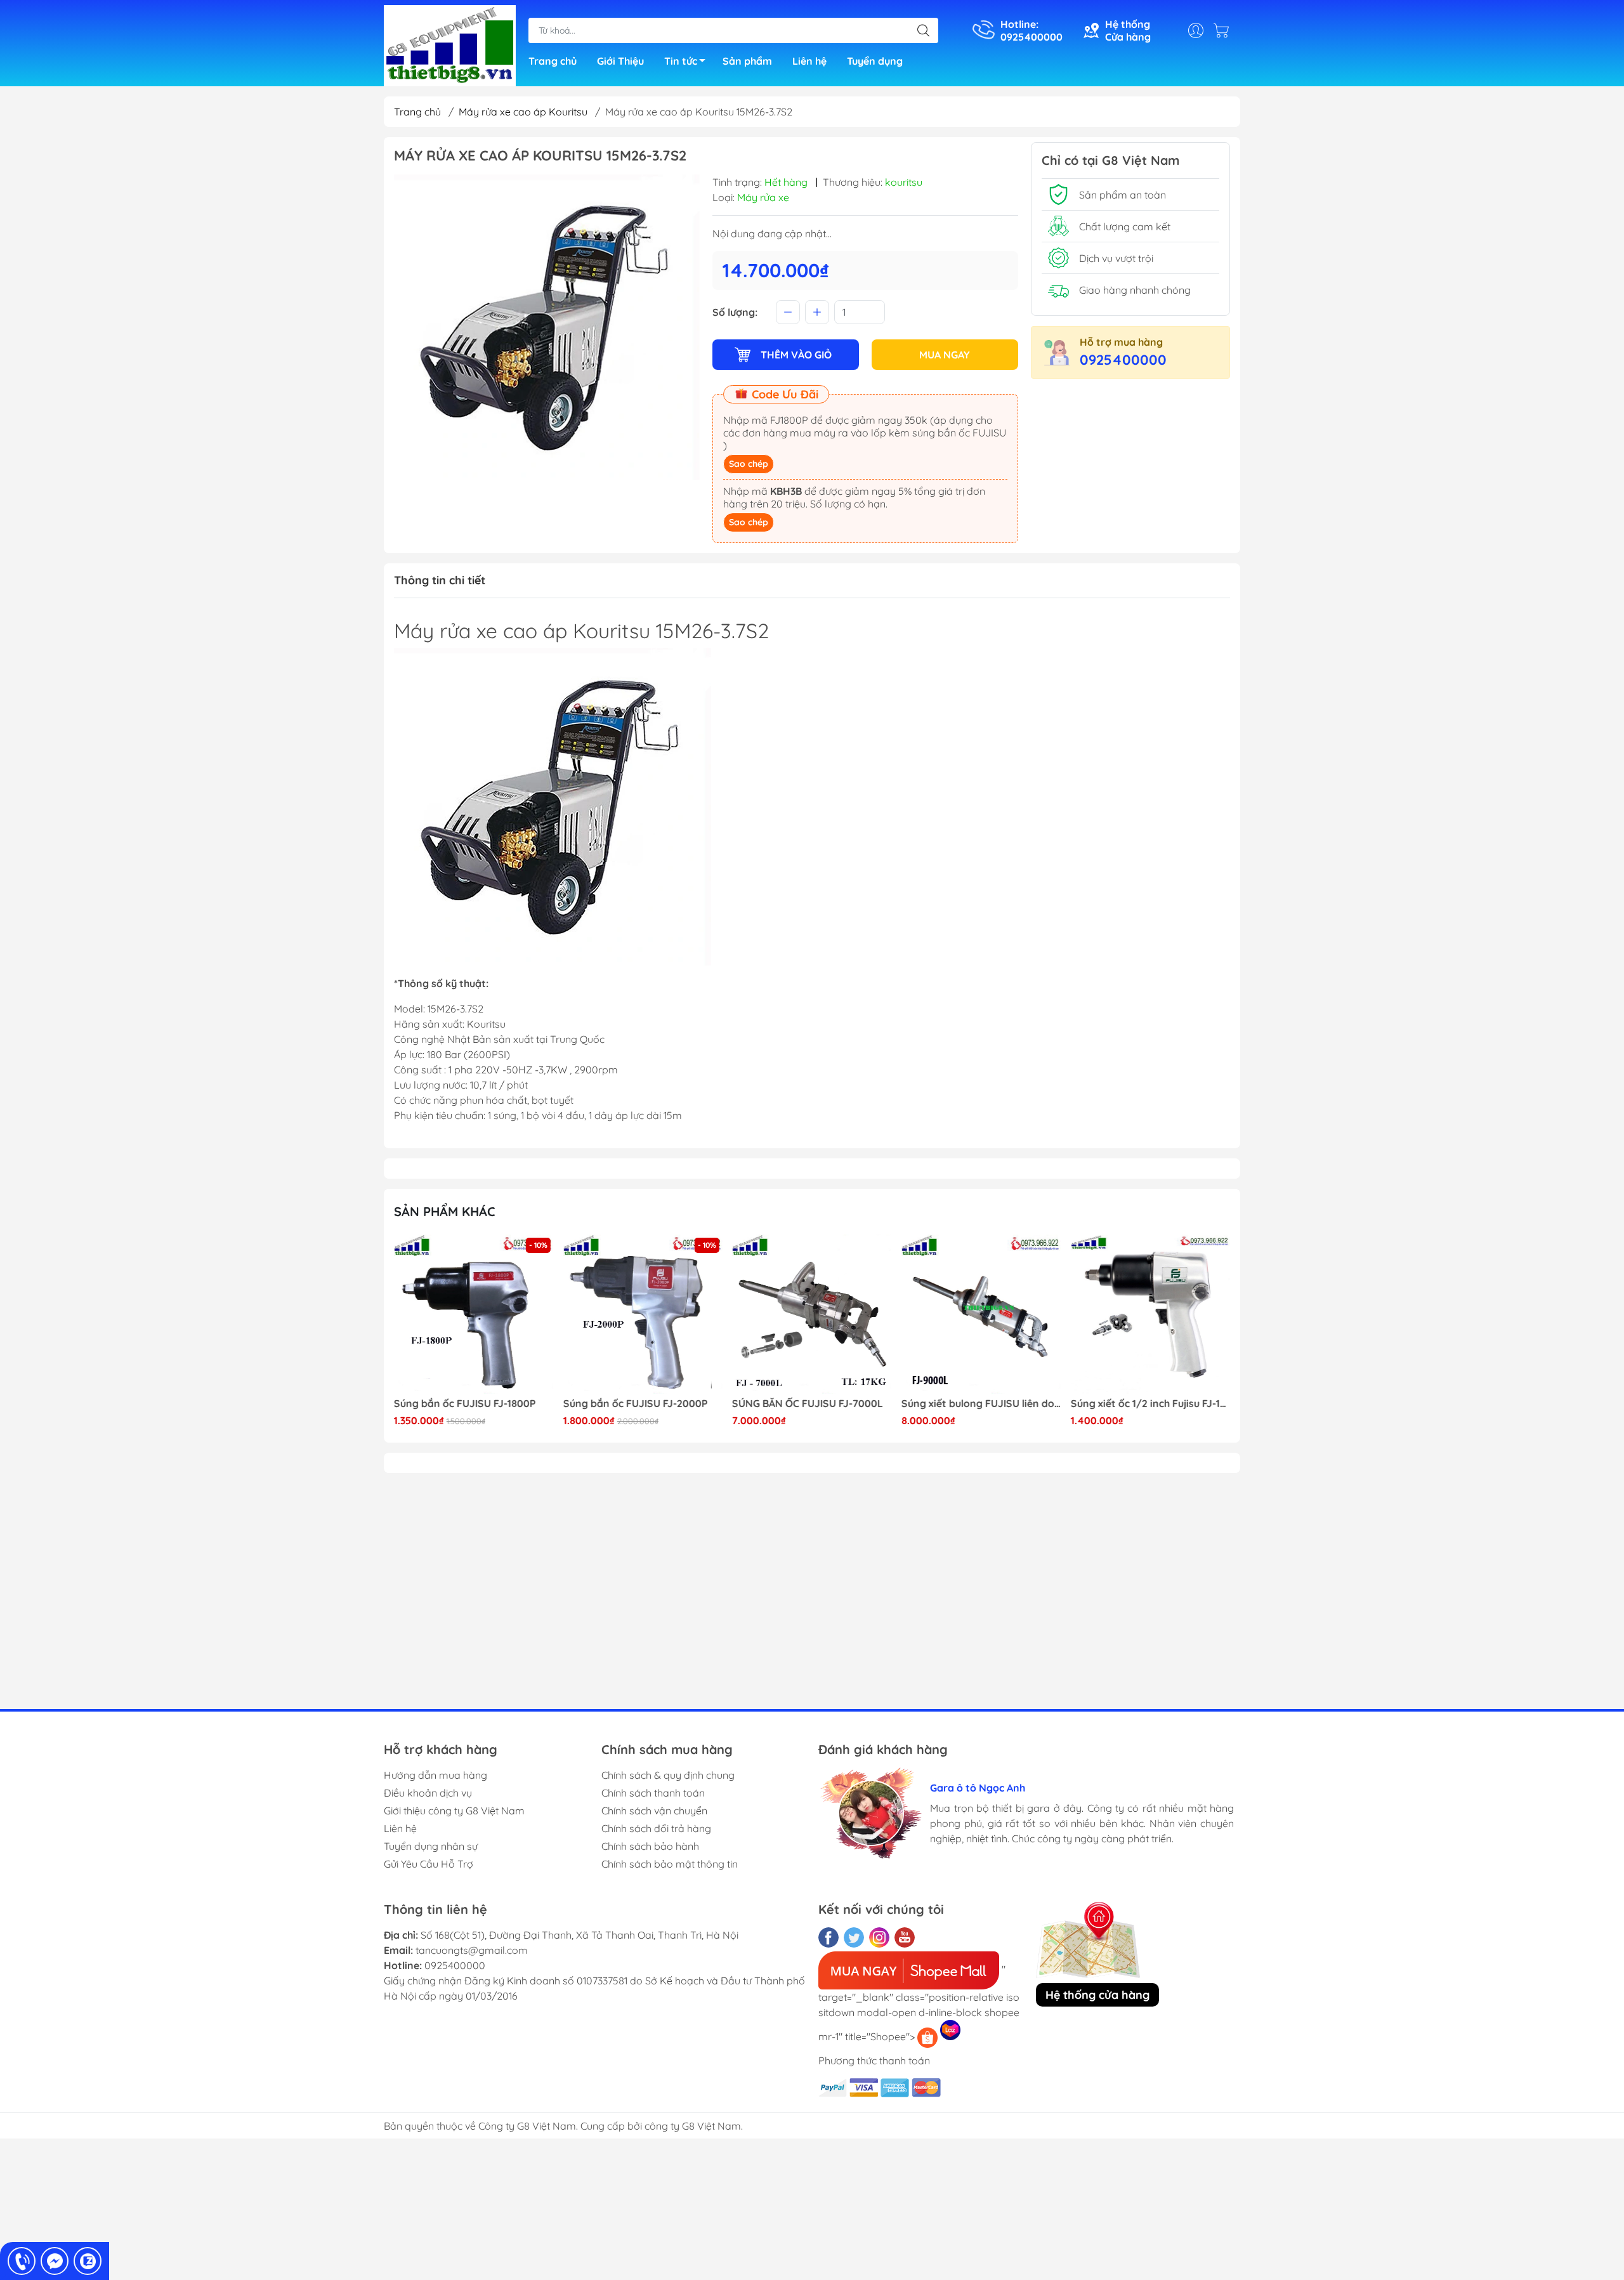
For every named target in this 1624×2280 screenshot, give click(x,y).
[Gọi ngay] (22, 2261)
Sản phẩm (747, 61)
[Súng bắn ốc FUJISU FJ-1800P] (474, 1314)
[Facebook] (828, 1937)
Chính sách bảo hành (650, 1846)
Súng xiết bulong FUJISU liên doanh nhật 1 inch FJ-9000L (981, 1404)
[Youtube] (905, 1937)
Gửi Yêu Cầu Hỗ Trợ (429, 1864)
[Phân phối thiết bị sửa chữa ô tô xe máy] (450, 44)
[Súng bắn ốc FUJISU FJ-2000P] (643, 1314)
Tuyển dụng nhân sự (431, 1846)
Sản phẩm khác (445, 1211)
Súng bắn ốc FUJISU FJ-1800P (465, 1404)
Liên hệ (809, 61)
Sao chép (749, 464)
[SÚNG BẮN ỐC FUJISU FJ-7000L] (812, 1314)
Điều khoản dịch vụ (428, 1793)
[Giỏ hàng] (1224, 30)
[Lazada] (950, 2030)
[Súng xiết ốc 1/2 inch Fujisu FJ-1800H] (1150, 1314)
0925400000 (1123, 360)
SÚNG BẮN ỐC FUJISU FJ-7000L (808, 1404)
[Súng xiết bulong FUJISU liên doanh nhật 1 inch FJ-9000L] (981, 1314)
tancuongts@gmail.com (472, 1950)
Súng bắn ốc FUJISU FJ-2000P (636, 1404)
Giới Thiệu (620, 61)
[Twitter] (854, 1937)
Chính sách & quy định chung (668, 1775)
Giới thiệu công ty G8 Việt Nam (454, 1811)
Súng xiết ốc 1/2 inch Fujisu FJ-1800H (1150, 1404)
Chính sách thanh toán (653, 1793)
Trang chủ (553, 61)
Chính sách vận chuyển (654, 1811)
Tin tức (681, 61)
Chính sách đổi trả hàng (656, 1828)
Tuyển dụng (875, 61)
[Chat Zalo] (88, 2261)
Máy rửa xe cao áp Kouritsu (523, 112)
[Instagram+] (879, 1937)
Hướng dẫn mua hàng (435, 1775)
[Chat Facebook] (55, 2261)
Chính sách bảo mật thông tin (670, 1864)
